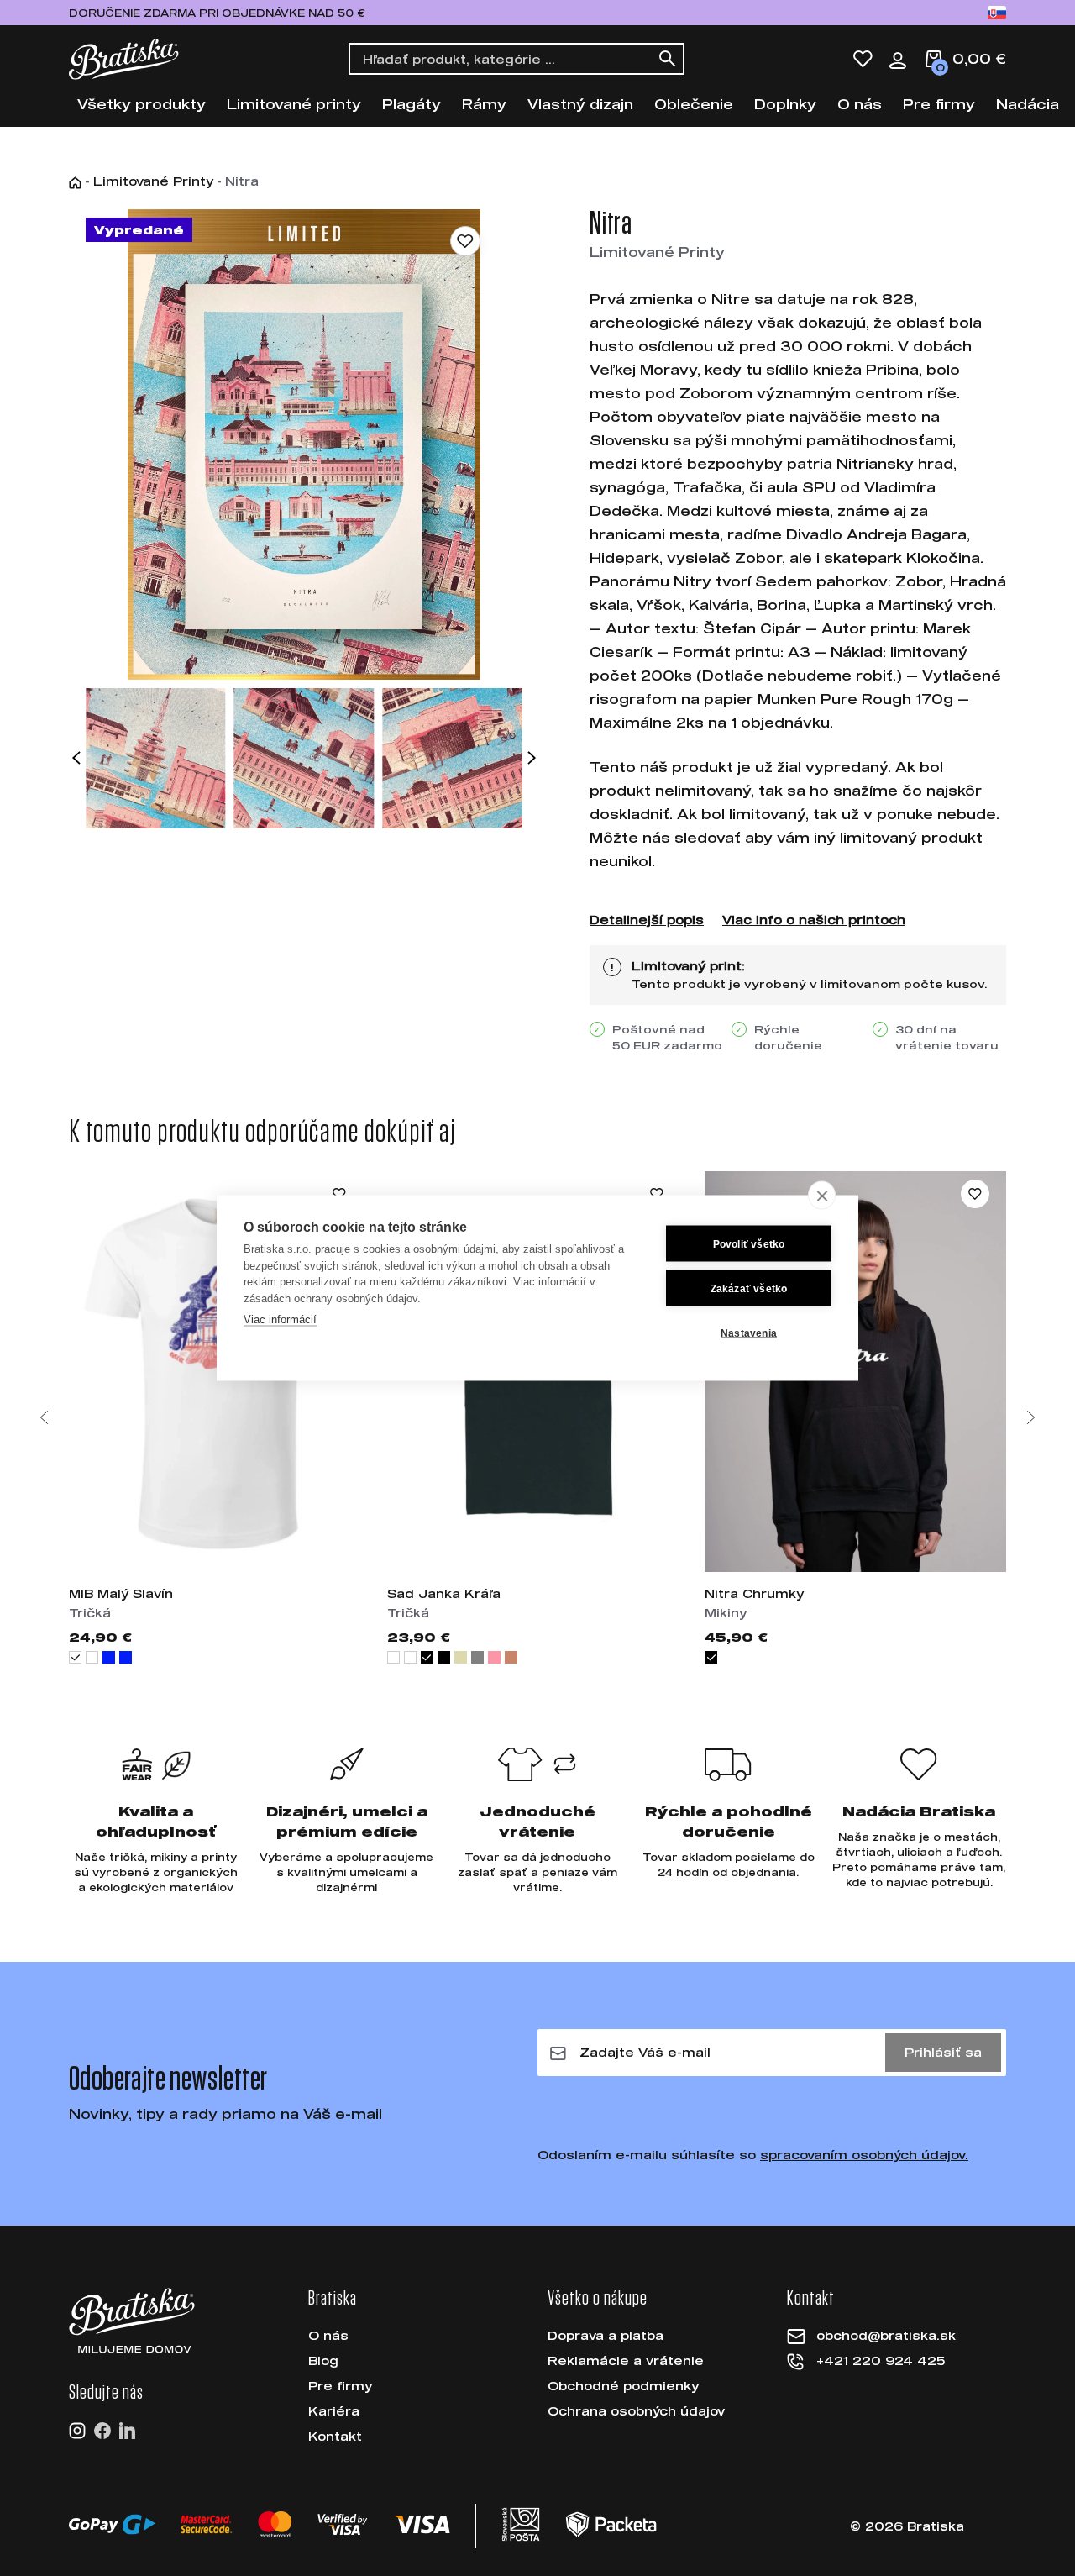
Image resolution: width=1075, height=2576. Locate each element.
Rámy (484, 104)
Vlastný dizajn (580, 104)
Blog (323, 2360)
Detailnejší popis (647, 920)
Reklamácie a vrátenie (626, 2360)
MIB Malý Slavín (121, 1593)
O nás (860, 104)
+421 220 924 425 (881, 2360)
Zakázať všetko (749, 1288)
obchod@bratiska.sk (886, 2335)
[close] (822, 1196)
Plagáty (412, 104)
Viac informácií (280, 1320)
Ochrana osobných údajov (636, 2411)
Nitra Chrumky (754, 1593)
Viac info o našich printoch (814, 920)
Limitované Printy (153, 181)
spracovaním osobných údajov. (864, 2155)
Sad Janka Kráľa (444, 1593)
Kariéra (334, 2411)
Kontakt (335, 2436)
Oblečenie (694, 104)
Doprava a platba (606, 2335)
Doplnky (785, 104)
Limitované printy (294, 104)
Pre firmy (939, 104)
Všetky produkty (142, 104)
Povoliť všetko (749, 1243)
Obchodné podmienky (623, 2386)
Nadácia (1028, 104)
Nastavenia (749, 1333)
